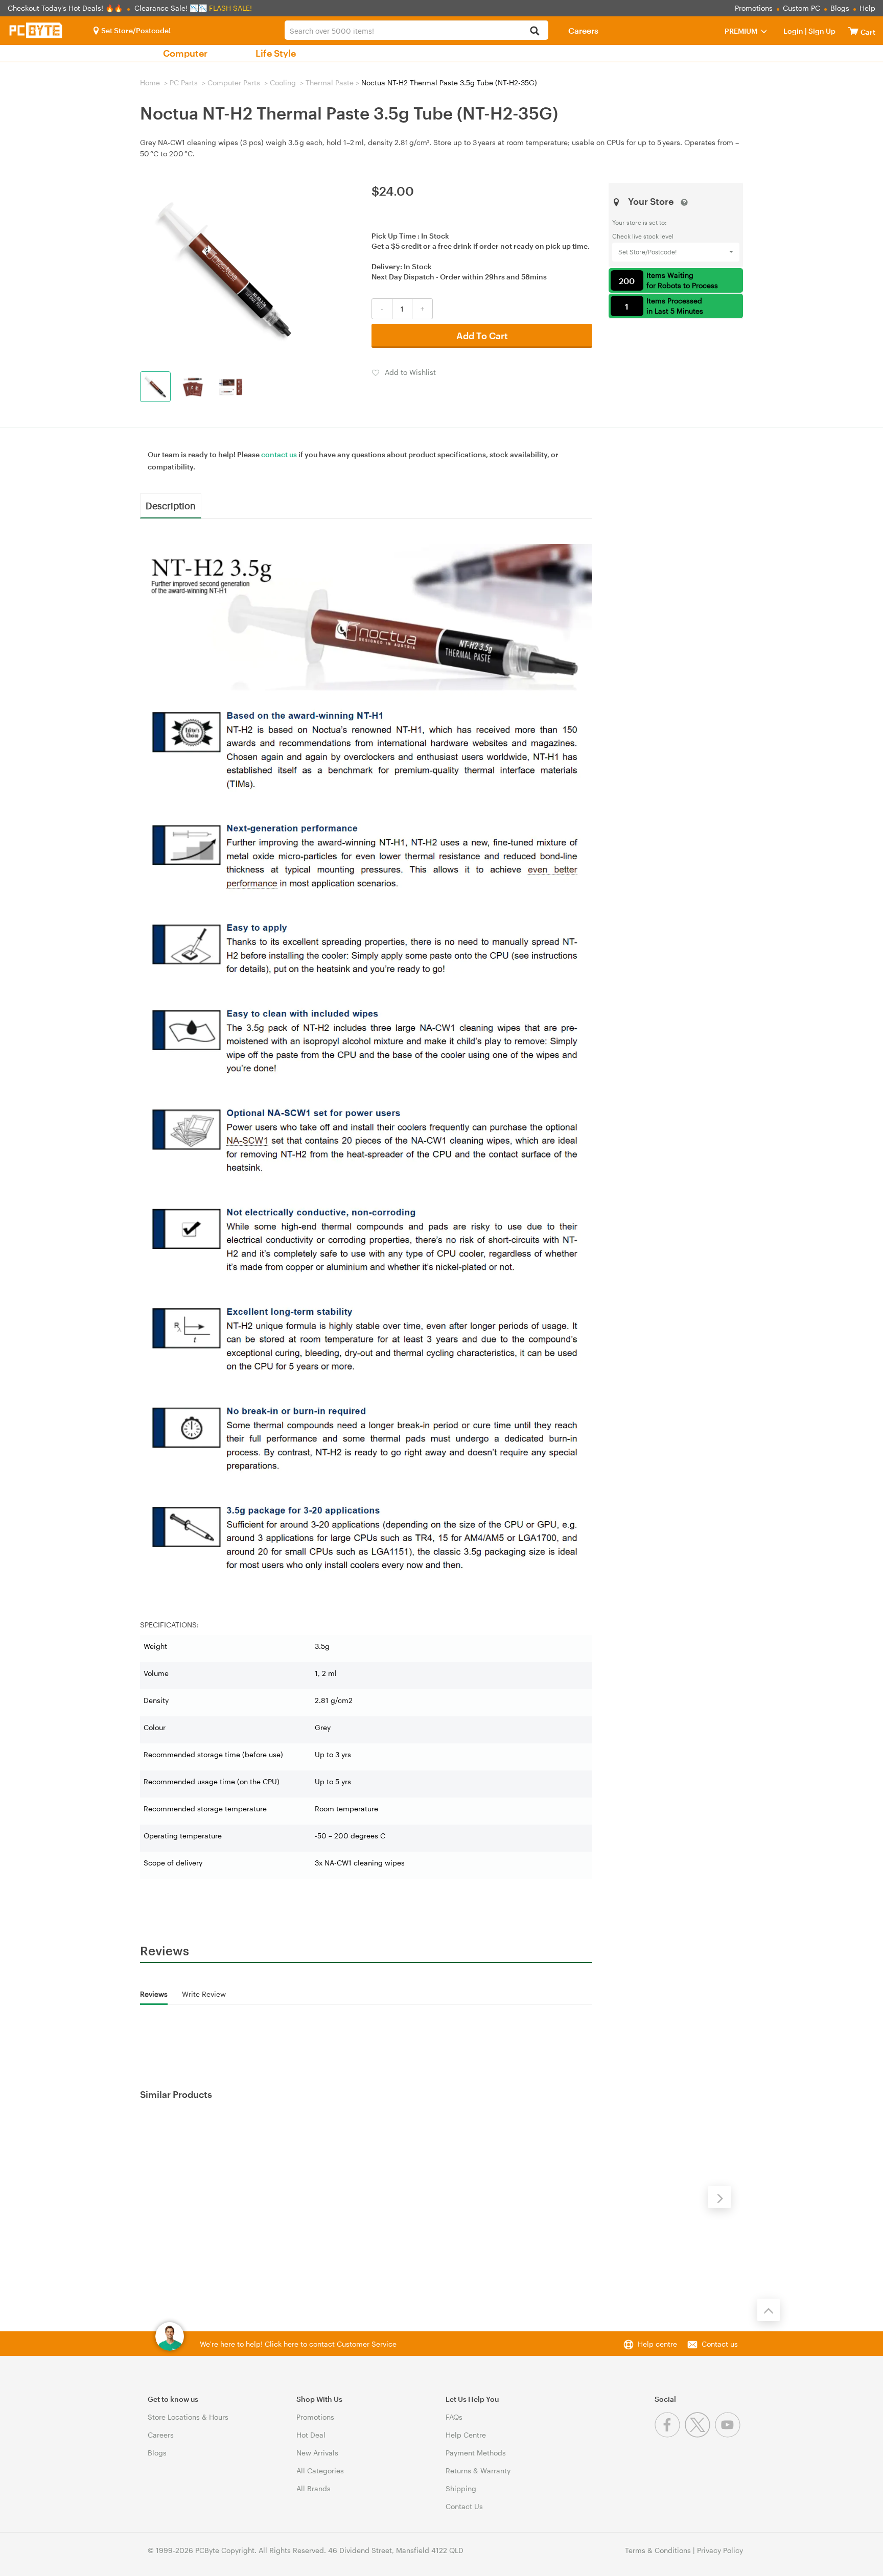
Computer (185, 53)
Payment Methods (476, 2453)
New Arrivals (317, 2453)
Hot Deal (311, 2435)
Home (150, 82)
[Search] (535, 31)
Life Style (276, 53)
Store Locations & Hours (188, 2417)
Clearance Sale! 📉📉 (171, 8)
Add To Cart (482, 336)
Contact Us (464, 2506)
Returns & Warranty (478, 2471)
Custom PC (801, 8)
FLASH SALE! (230, 8)
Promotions (754, 8)
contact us (279, 454)
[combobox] (416, 30)
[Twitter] (700, 2435)
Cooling (283, 82)
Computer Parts (234, 82)
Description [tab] (171, 505)
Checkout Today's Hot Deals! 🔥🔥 (66, 8)
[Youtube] (729, 2435)
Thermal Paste (330, 82)
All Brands (313, 2488)
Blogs (840, 8)
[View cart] (853, 31)
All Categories (320, 2471)
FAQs (454, 2417)
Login (793, 31)
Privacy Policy (720, 2550)
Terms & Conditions (658, 2550)
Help (867, 8)
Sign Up (821, 31)
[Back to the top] (769, 2310)
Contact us (720, 2344)
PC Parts (184, 82)
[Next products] (719, 2197)
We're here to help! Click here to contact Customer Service (298, 2344)
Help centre (657, 2344)
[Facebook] (670, 2435)
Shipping (461, 2488)
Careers (583, 30)
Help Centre (466, 2435)
